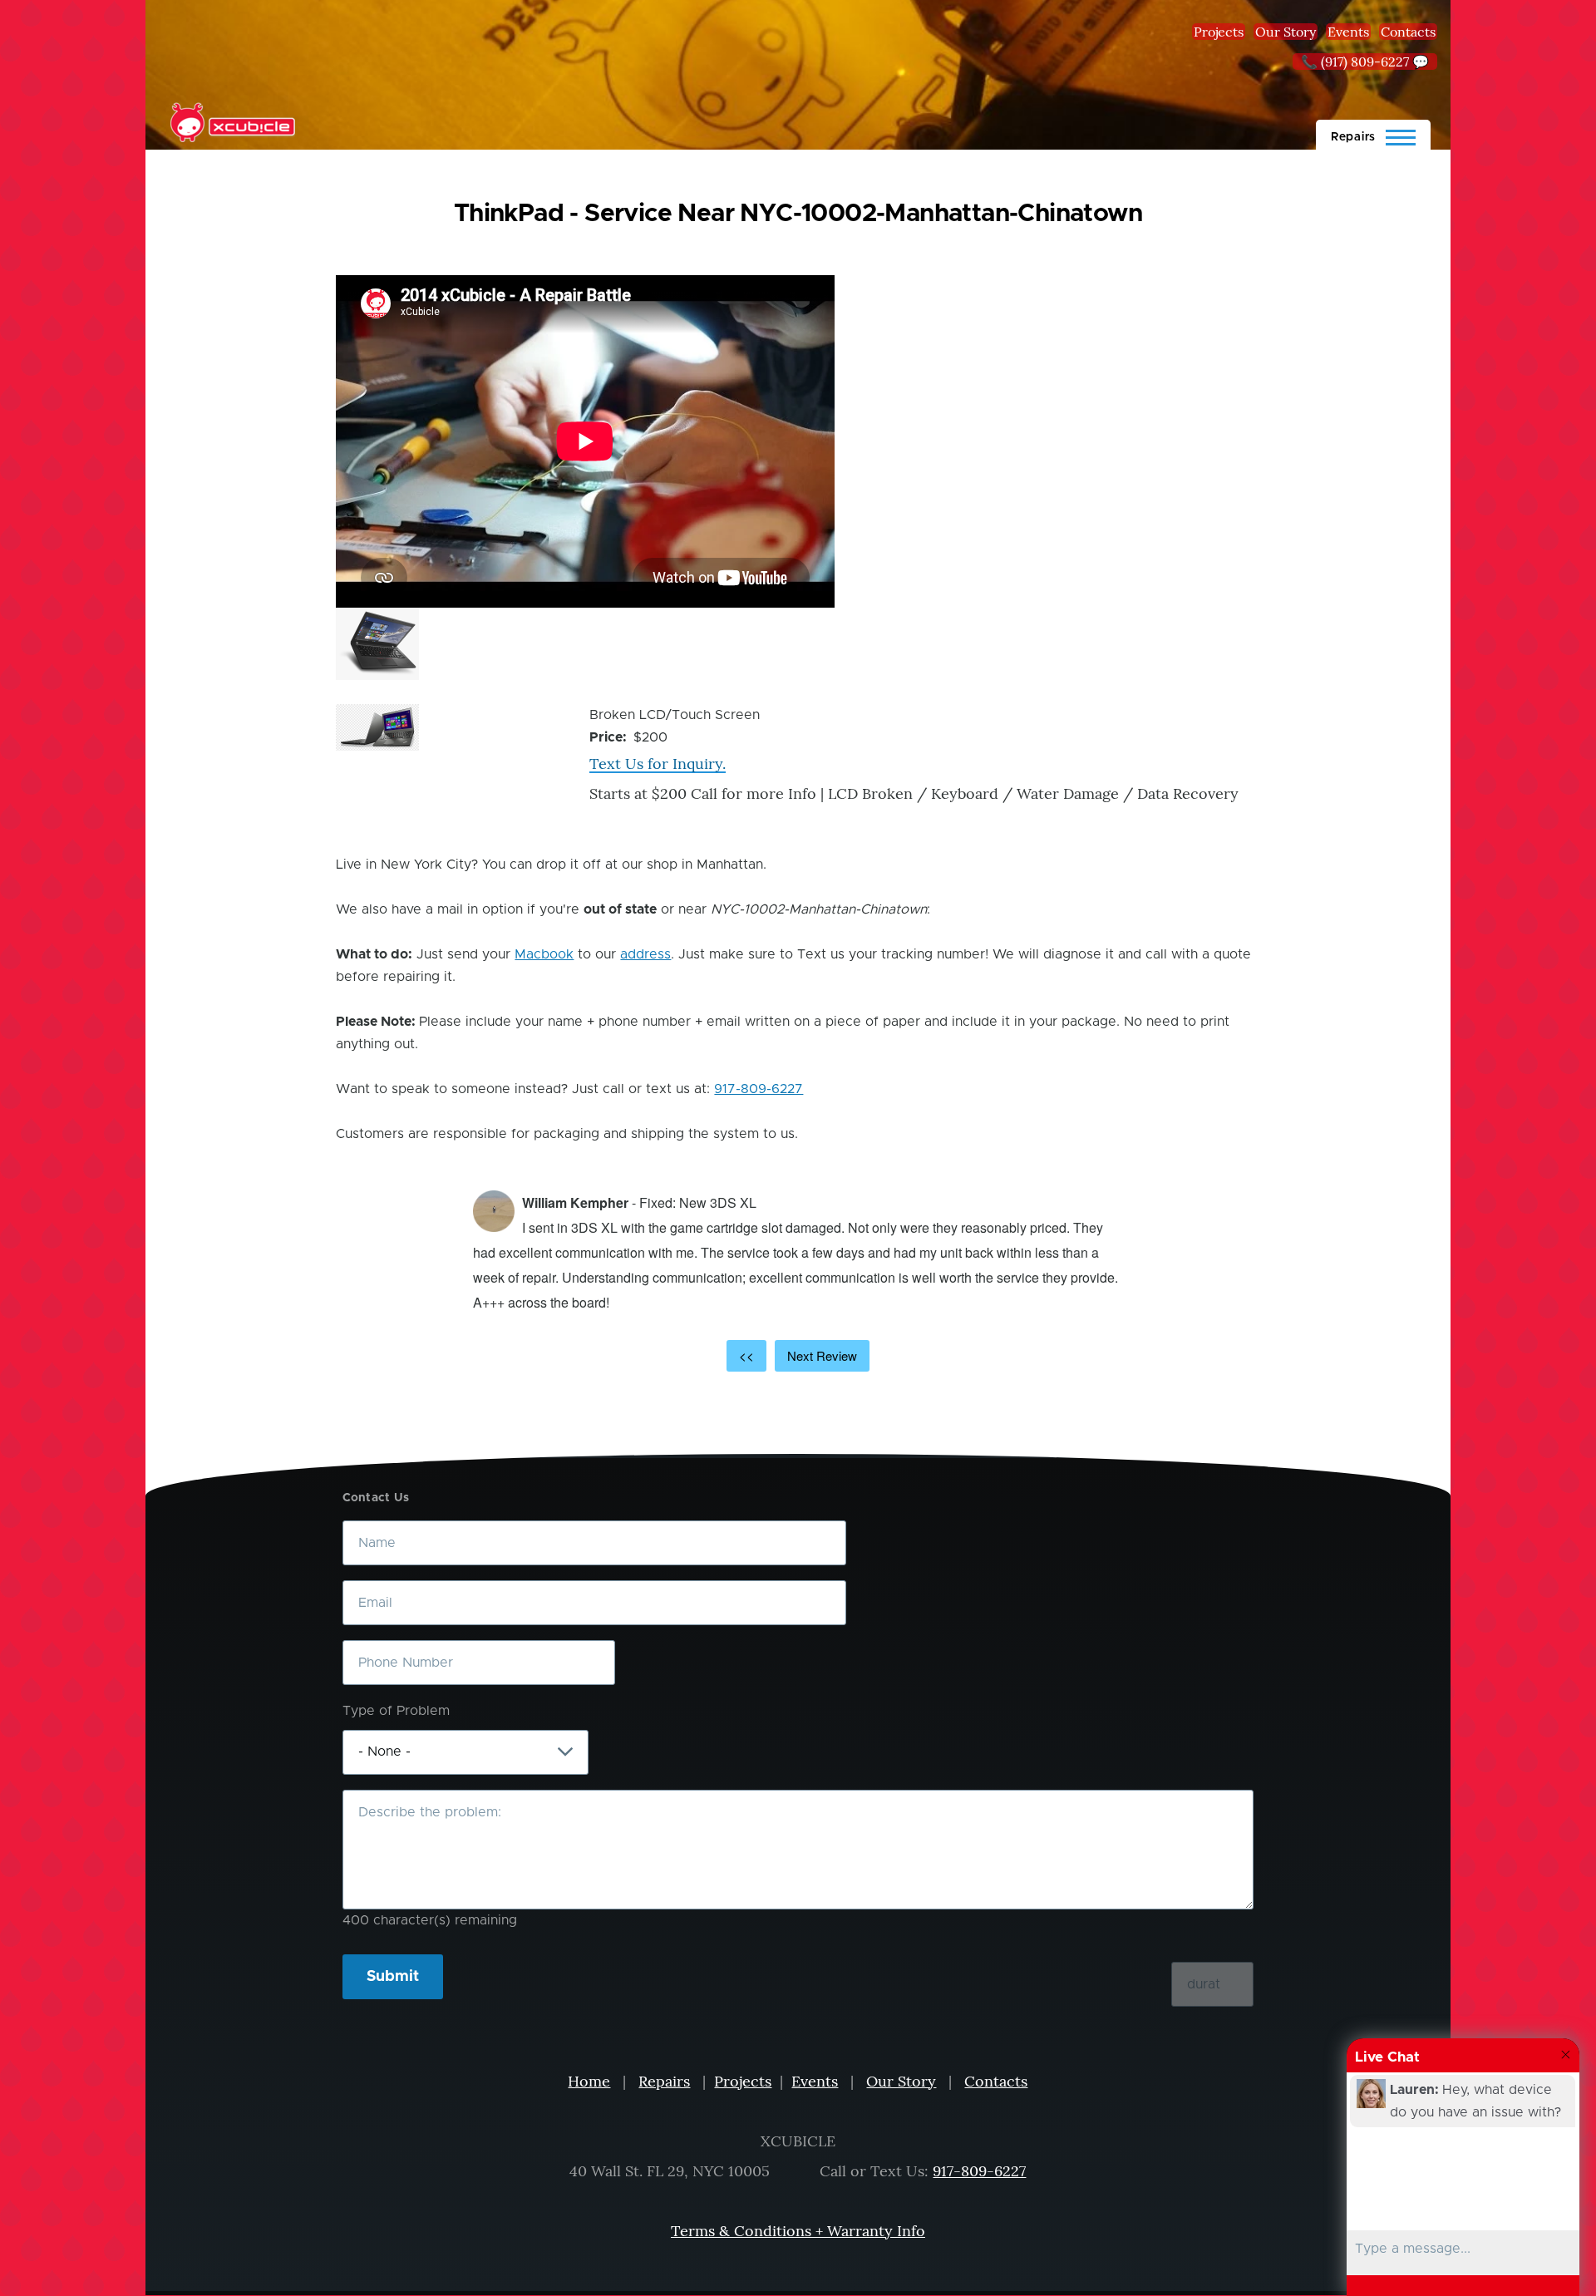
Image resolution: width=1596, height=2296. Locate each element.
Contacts (1408, 32)
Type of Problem (396, 1711)
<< (746, 1355)
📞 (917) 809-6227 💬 (1365, 62)
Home (589, 2081)
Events (1348, 32)
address (645, 954)
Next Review (822, 1355)
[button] (377, 644)
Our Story (1286, 32)
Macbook (544, 954)
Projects (1219, 32)
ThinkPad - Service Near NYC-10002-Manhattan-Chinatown (798, 214)
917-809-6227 (759, 1089)
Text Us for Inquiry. (658, 764)
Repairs (664, 2081)
